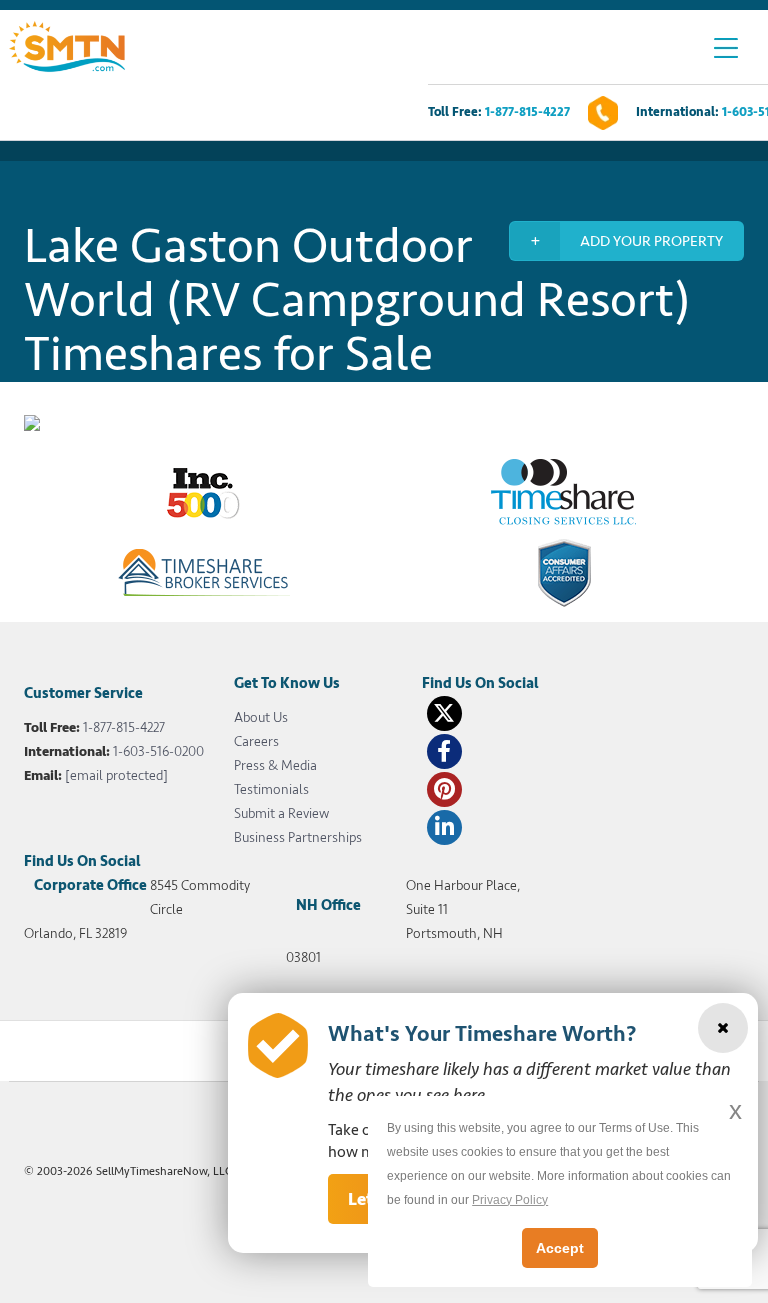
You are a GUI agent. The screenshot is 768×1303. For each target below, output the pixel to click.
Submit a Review (281, 813)
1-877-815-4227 (527, 112)
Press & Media (275, 765)
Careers (256, 741)
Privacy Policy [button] (510, 1200)
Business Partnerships (298, 837)
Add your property (651, 241)
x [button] (735, 1110)
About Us (261, 717)
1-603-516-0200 (158, 751)
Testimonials (271, 789)
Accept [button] (560, 1248)
